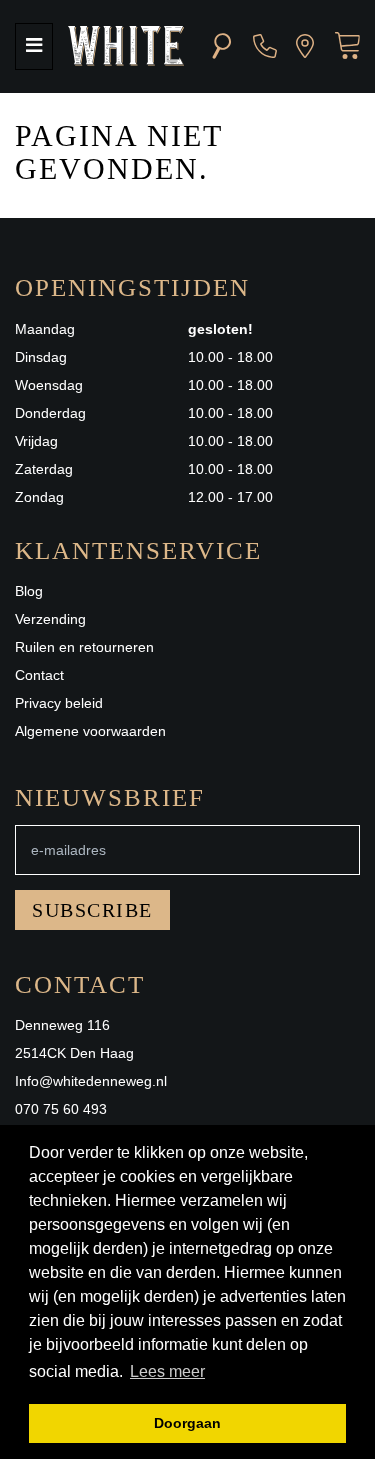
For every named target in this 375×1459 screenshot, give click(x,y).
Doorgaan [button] (187, 1423)
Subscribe (92, 910)
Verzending (50, 619)
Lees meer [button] (167, 1371)
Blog (29, 591)
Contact (39, 675)
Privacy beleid (59, 703)
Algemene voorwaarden (90, 731)
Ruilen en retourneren (84, 647)
